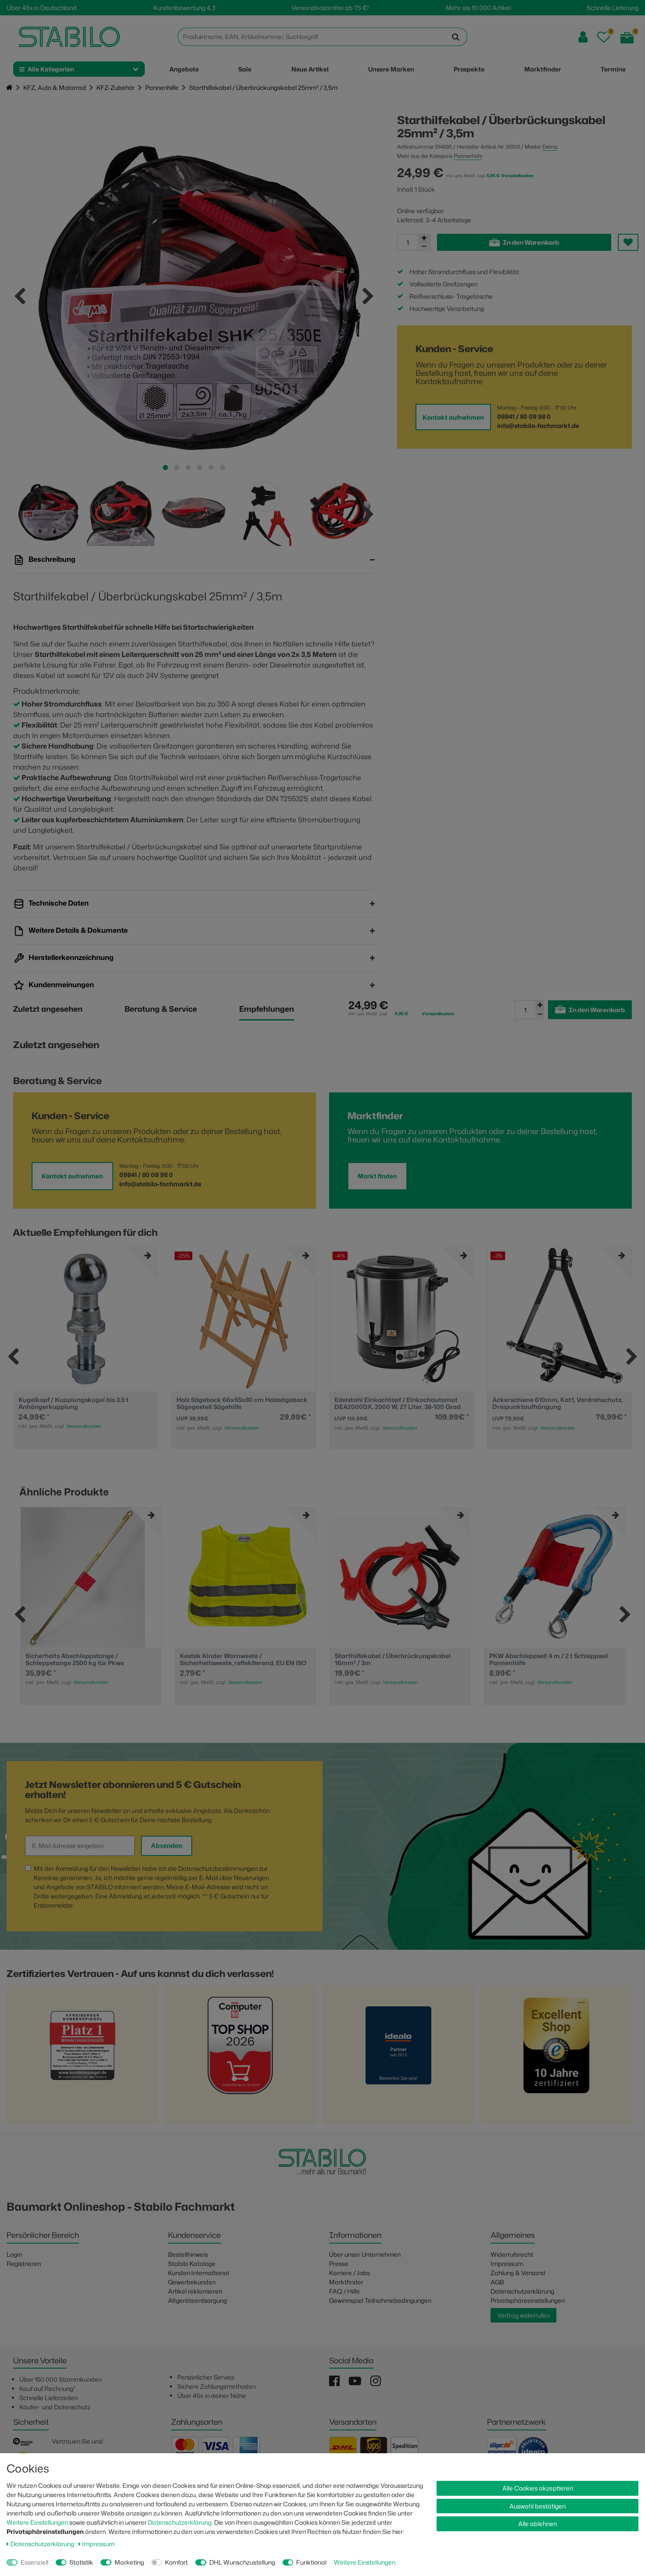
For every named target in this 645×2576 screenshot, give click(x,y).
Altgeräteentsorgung (197, 2300)
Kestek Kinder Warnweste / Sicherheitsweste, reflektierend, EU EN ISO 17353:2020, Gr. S (243, 1659)
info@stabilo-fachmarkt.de (538, 426)
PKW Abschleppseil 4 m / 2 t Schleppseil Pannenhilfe (549, 1659)
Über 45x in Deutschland (42, 8)
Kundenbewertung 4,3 (184, 8)
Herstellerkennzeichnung (70, 957)
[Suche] (456, 37)
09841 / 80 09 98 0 (524, 416)
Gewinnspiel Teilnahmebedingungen (380, 2300)
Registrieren (24, 2264)
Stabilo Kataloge (192, 2264)
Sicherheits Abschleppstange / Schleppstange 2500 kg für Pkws (75, 1659)
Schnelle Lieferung (613, 8)
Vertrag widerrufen (523, 2315)
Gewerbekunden (192, 2282)
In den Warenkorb (531, 242)
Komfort (176, 2562)
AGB (497, 2282)
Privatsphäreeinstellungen (528, 2300)
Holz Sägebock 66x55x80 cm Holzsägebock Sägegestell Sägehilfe (84, 1403)
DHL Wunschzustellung (242, 2562)
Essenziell (34, 2562)
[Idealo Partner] (398, 2057)
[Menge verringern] (424, 247)
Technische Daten (58, 903)
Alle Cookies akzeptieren (538, 2488)
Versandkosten (84, 1428)
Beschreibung (51, 559)
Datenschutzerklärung (522, 2291)
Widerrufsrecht (512, 2254)
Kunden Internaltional (199, 2273)
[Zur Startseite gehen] (9, 88)
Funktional (311, 2562)
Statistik (81, 2562)
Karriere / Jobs (349, 2273)
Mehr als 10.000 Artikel (478, 8)
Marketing (129, 2562)
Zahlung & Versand (518, 2273)
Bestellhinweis (188, 2254)
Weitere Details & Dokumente (77, 930)
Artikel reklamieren (195, 2291)
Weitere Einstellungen (37, 2522)
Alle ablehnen (537, 2524)
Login (14, 2254)
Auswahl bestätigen (537, 2506)
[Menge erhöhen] (424, 238)
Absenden (167, 1846)
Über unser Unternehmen (365, 2254)
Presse (339, 2264)
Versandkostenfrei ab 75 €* (330, 8)
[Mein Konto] (583, 37)
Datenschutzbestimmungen (218, 1868)
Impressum (507, 2264)
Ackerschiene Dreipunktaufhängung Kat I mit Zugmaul (556, 1403)
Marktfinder (346, 2282)
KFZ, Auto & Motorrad (55, 87)
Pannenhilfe (162, 87)
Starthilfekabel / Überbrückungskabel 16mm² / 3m (393, 1659)
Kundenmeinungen (61, 985)
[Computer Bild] (240, 2057)
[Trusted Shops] (556, 2057)
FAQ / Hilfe (344, 2291)
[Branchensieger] (82, 2057)
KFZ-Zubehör (116, 87)
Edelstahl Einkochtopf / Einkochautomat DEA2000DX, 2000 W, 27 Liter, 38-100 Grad (240, 1403)
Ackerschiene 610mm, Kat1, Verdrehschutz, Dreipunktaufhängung (400, 1403)
